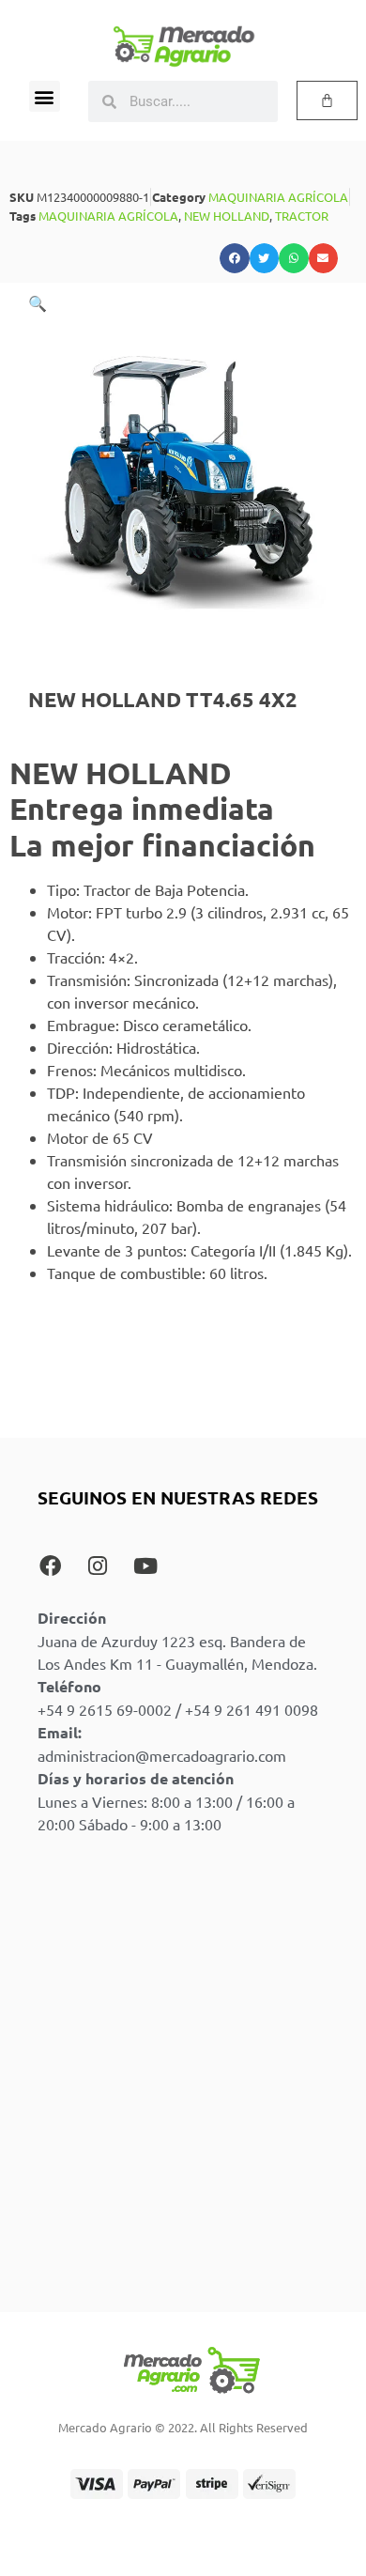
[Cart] (327, 100)
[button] (45, 96)
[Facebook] (50, 1566)
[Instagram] (98, 1566)
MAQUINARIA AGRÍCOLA (278, 197)
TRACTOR (302, 216)
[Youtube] (145, 1566)
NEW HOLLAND (227, 216)
